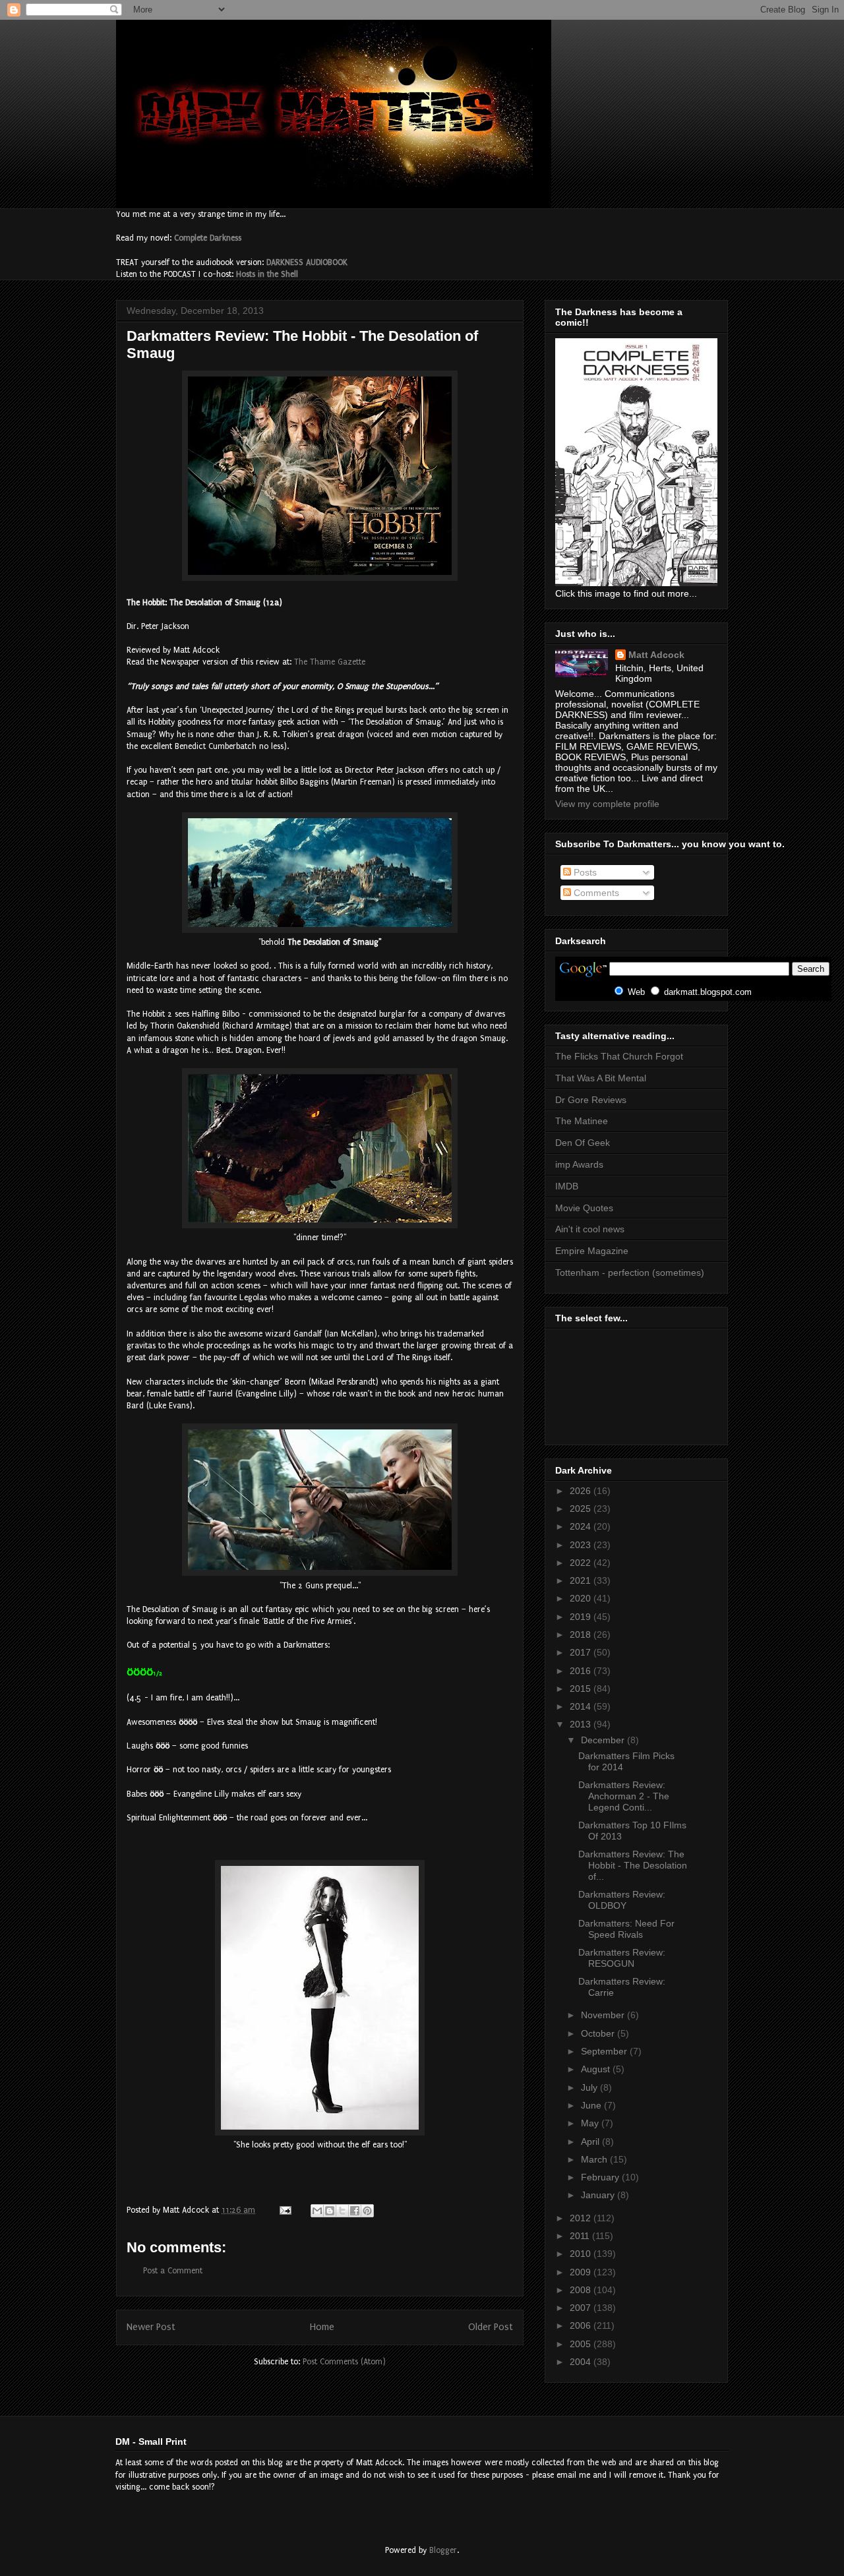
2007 (582, 2308)
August (597, 2069)
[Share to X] (342, 2211)
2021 (582, 1580)
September (605, 2051)
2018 (582, 1634)
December (604, 1740)
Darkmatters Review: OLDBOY (622, 1900)
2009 (582, 2272)
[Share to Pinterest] (367, 2211)
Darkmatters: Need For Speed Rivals (626, 1929)
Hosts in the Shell (267, 274)
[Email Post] (285, 2210)
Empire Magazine (592, 1251)
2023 (582, 1545)
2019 (582, 1617)
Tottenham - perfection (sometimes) (630, 1273)
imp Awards (579, 1164)
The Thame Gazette (330, 662)
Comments (595, 893)
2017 (582, 1652)
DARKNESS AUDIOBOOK (307, 262)
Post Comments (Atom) (344, 2362)
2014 (582, 1706)
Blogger (443, 2550)
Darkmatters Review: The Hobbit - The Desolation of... (633, 1865)
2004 (582, 2362)
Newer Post (151, 2327)
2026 (582, 1491)
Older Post (491, 2327)
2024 (582, 1526)
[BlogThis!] (330, 2211)
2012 (582, 2218)
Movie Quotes (584, 1208)
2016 (582, 1671)
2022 (582, 1563)
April (591, 2142)
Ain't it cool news (590, 1229)
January (599, 2195)
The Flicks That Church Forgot (619, 1056)
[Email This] (317, 2211)
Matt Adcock (656, 655)
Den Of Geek (583, 1143)
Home (322, 2327)
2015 (582, 1689)
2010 (582, 2254)
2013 (582, 1724)
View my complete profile (607, 804)
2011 (581, 2236)
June (592, 2105)
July (590, 2087)
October (599, 2033)
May (591, 2123)
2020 (582, 1598)
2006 (582, 2325)
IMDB (567, 1186)
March (595, 2159)
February (601, 2177)
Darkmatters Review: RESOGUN (622, 1958)
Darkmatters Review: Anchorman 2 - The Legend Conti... (624, 1796)
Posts (584, 872)
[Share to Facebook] (355, 2211)
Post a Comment (173, 2271)
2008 (582, 2290)
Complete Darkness (208, 238)
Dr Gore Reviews (591, 1100)
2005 (582, 2344)
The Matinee (582, 1121)
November (604, 2015)
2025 (582, 1509)
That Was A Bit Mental (601, 1078)
